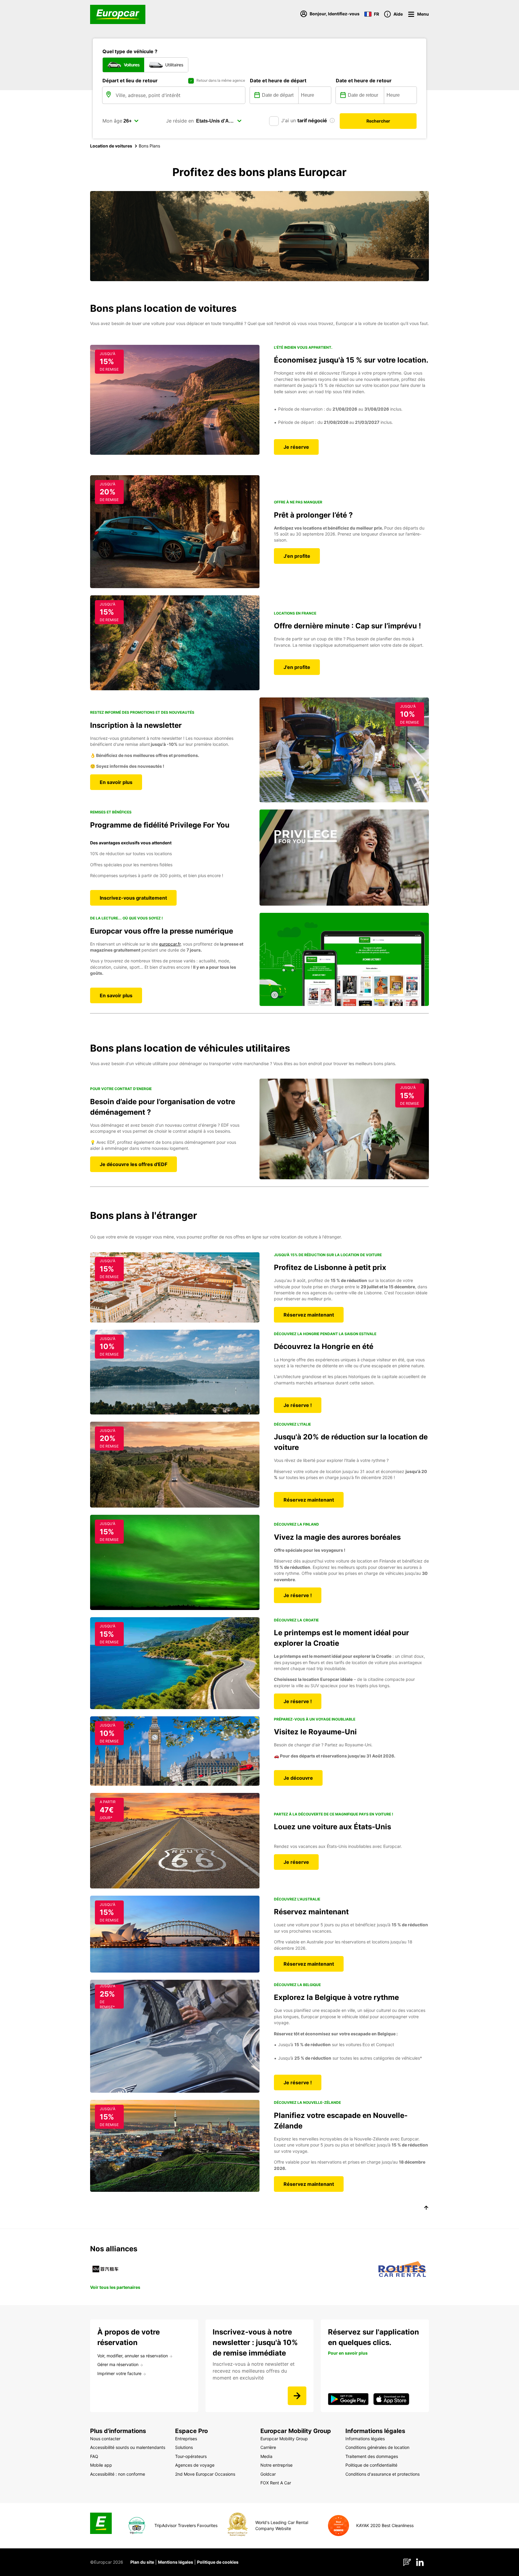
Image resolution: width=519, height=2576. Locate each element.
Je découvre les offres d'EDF (134, 1164)
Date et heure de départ (278, 80)
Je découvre (298, 1778)
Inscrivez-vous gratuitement (133, 898)
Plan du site (142, 2562)
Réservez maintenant (309, 1315)
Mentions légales (176, 2562)
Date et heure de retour (364, 80)
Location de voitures (111, 146)
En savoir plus (116, 782)
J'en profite (297, 556)
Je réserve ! (298, 1405)
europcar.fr (170, 944)
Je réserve (296, 447)
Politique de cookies (218, 2562)
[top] (426, 2209)
